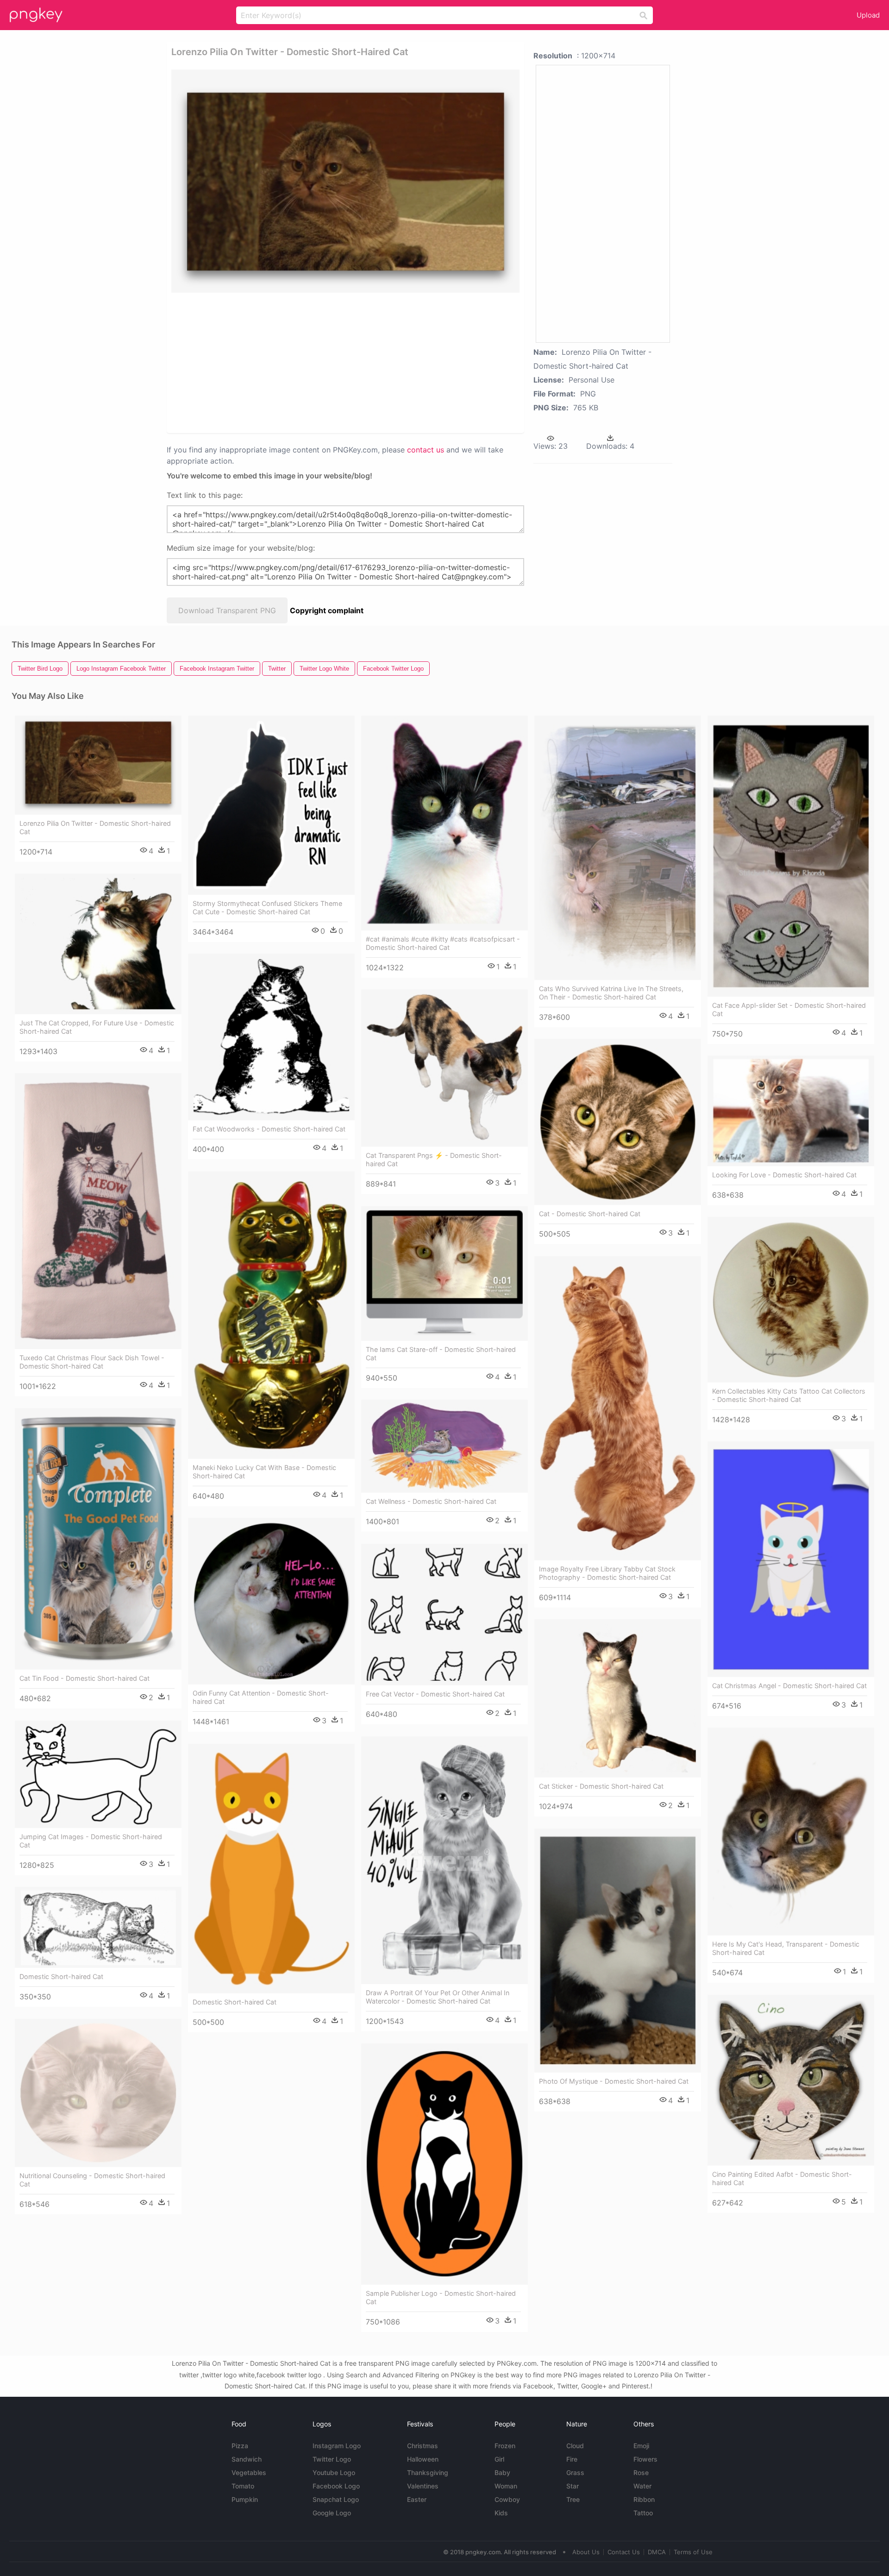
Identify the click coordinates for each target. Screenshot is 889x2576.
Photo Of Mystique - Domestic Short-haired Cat (614, 2081)
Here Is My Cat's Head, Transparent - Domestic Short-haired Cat (786, 1948)
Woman (506, 2486)
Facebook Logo (336, 2486)
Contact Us (624, 2552)
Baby (502, 2472)
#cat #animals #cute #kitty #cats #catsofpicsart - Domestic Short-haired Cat (443, 943)
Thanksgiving (428, 2472)
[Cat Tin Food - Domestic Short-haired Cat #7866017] (98, 1539)
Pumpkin (245, 2499)
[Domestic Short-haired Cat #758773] (271, 1869)
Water (642, 2486)
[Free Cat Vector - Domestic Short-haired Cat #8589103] (444, 1615)
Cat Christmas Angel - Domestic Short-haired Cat (789, 1686)
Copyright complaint (327, 610)
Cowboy (507, 2499)
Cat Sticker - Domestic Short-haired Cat (601, 1786)
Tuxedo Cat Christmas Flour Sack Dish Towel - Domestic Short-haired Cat (92, 1362)
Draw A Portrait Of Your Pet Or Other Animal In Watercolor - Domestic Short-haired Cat (438, 1997)
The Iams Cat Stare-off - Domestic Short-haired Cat (441, 1354)
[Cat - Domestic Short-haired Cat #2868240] (618, 1122)
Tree (573, 2499)
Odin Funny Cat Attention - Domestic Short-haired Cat (261, 1697)
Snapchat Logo (336, 2499)
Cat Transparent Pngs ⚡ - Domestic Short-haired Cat (434, 1159)
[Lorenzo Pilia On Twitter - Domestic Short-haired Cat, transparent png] (345, 181)
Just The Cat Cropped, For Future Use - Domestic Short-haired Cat (97, 1027)
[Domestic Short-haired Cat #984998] (98, 1927)
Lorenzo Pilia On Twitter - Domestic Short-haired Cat (95, 827)
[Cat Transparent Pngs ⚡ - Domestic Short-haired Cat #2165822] (444, 1068)
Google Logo (332, 2513)
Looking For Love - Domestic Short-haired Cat (784, 1175)
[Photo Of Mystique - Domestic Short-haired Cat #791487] (618, 1950)
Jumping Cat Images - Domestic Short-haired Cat (91, 1841)
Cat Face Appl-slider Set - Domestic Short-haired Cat (789, 1009)
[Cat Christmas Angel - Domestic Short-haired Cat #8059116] (791, 1559)
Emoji (641, 2446)
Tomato (243, 2486)
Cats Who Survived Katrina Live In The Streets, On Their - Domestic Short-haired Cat (611, 993)
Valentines (423, 2486)
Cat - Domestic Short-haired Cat (590, 1214)
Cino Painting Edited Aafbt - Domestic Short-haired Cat (782, 2178)
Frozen (505, 2446)
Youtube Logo (334, 2472)
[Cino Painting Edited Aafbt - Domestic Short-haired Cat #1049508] (791, 2080)
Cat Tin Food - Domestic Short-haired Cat (85, 1678)
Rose (641, 2472)
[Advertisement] (333, 362)
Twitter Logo (332, 2459)
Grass (575, 2472)
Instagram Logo (337, 2446)
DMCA (657, 2552)
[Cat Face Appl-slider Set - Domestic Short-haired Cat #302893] (791, 856)
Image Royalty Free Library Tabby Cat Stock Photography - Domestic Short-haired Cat (607, 1573)
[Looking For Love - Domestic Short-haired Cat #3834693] (791, 1111)
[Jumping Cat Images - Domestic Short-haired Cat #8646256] (98, 1774)
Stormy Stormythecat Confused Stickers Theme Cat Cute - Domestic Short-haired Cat (267, 908)
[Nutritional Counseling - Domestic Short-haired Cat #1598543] (98, 2093)
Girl (499, 2459)
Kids (501, 2513)
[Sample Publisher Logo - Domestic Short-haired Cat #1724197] (444, 2164)
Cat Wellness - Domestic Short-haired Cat (431, 1501)
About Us (586, 2552)
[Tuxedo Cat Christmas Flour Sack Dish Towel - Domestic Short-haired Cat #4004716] (98, 1211)
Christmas (423, 2446)
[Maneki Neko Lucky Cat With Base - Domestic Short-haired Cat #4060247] (271, 1315)
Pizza (240, 2446)
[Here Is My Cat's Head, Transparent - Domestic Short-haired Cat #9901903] (791, 1831)
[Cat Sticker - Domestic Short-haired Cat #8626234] (618, 1698)
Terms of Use (693, 2552)
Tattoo (643, 2513)
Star (573, 2486)
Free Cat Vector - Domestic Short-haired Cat (435, 1694)
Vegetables (249, 2472)
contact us (426, 450)
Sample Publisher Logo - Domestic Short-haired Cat (441, 2297)
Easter (417, 2499)
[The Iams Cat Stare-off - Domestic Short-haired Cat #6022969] (444, 1273)
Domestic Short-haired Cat (235, 2002)
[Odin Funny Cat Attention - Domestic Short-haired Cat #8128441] (271, 1601)
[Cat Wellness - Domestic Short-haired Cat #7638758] (444, 1446)
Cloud (575, 2446)
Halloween (423, 2459)
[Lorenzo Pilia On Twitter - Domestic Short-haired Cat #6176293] (98, 765)
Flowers (645, 2459)
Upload (868, 15)
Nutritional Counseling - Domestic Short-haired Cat (92, 2180)
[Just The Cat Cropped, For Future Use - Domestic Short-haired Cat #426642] (98, 944)
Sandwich (247, 2459)
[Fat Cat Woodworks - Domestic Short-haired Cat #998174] (271, 1037)
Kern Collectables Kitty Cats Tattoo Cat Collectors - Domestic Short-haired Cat (789, 1395)
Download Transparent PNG (227, 610)
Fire (572, 2459)
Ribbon (644, 2499)
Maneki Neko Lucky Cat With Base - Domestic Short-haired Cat (264, 1472)
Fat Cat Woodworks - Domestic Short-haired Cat (269, 1129)
